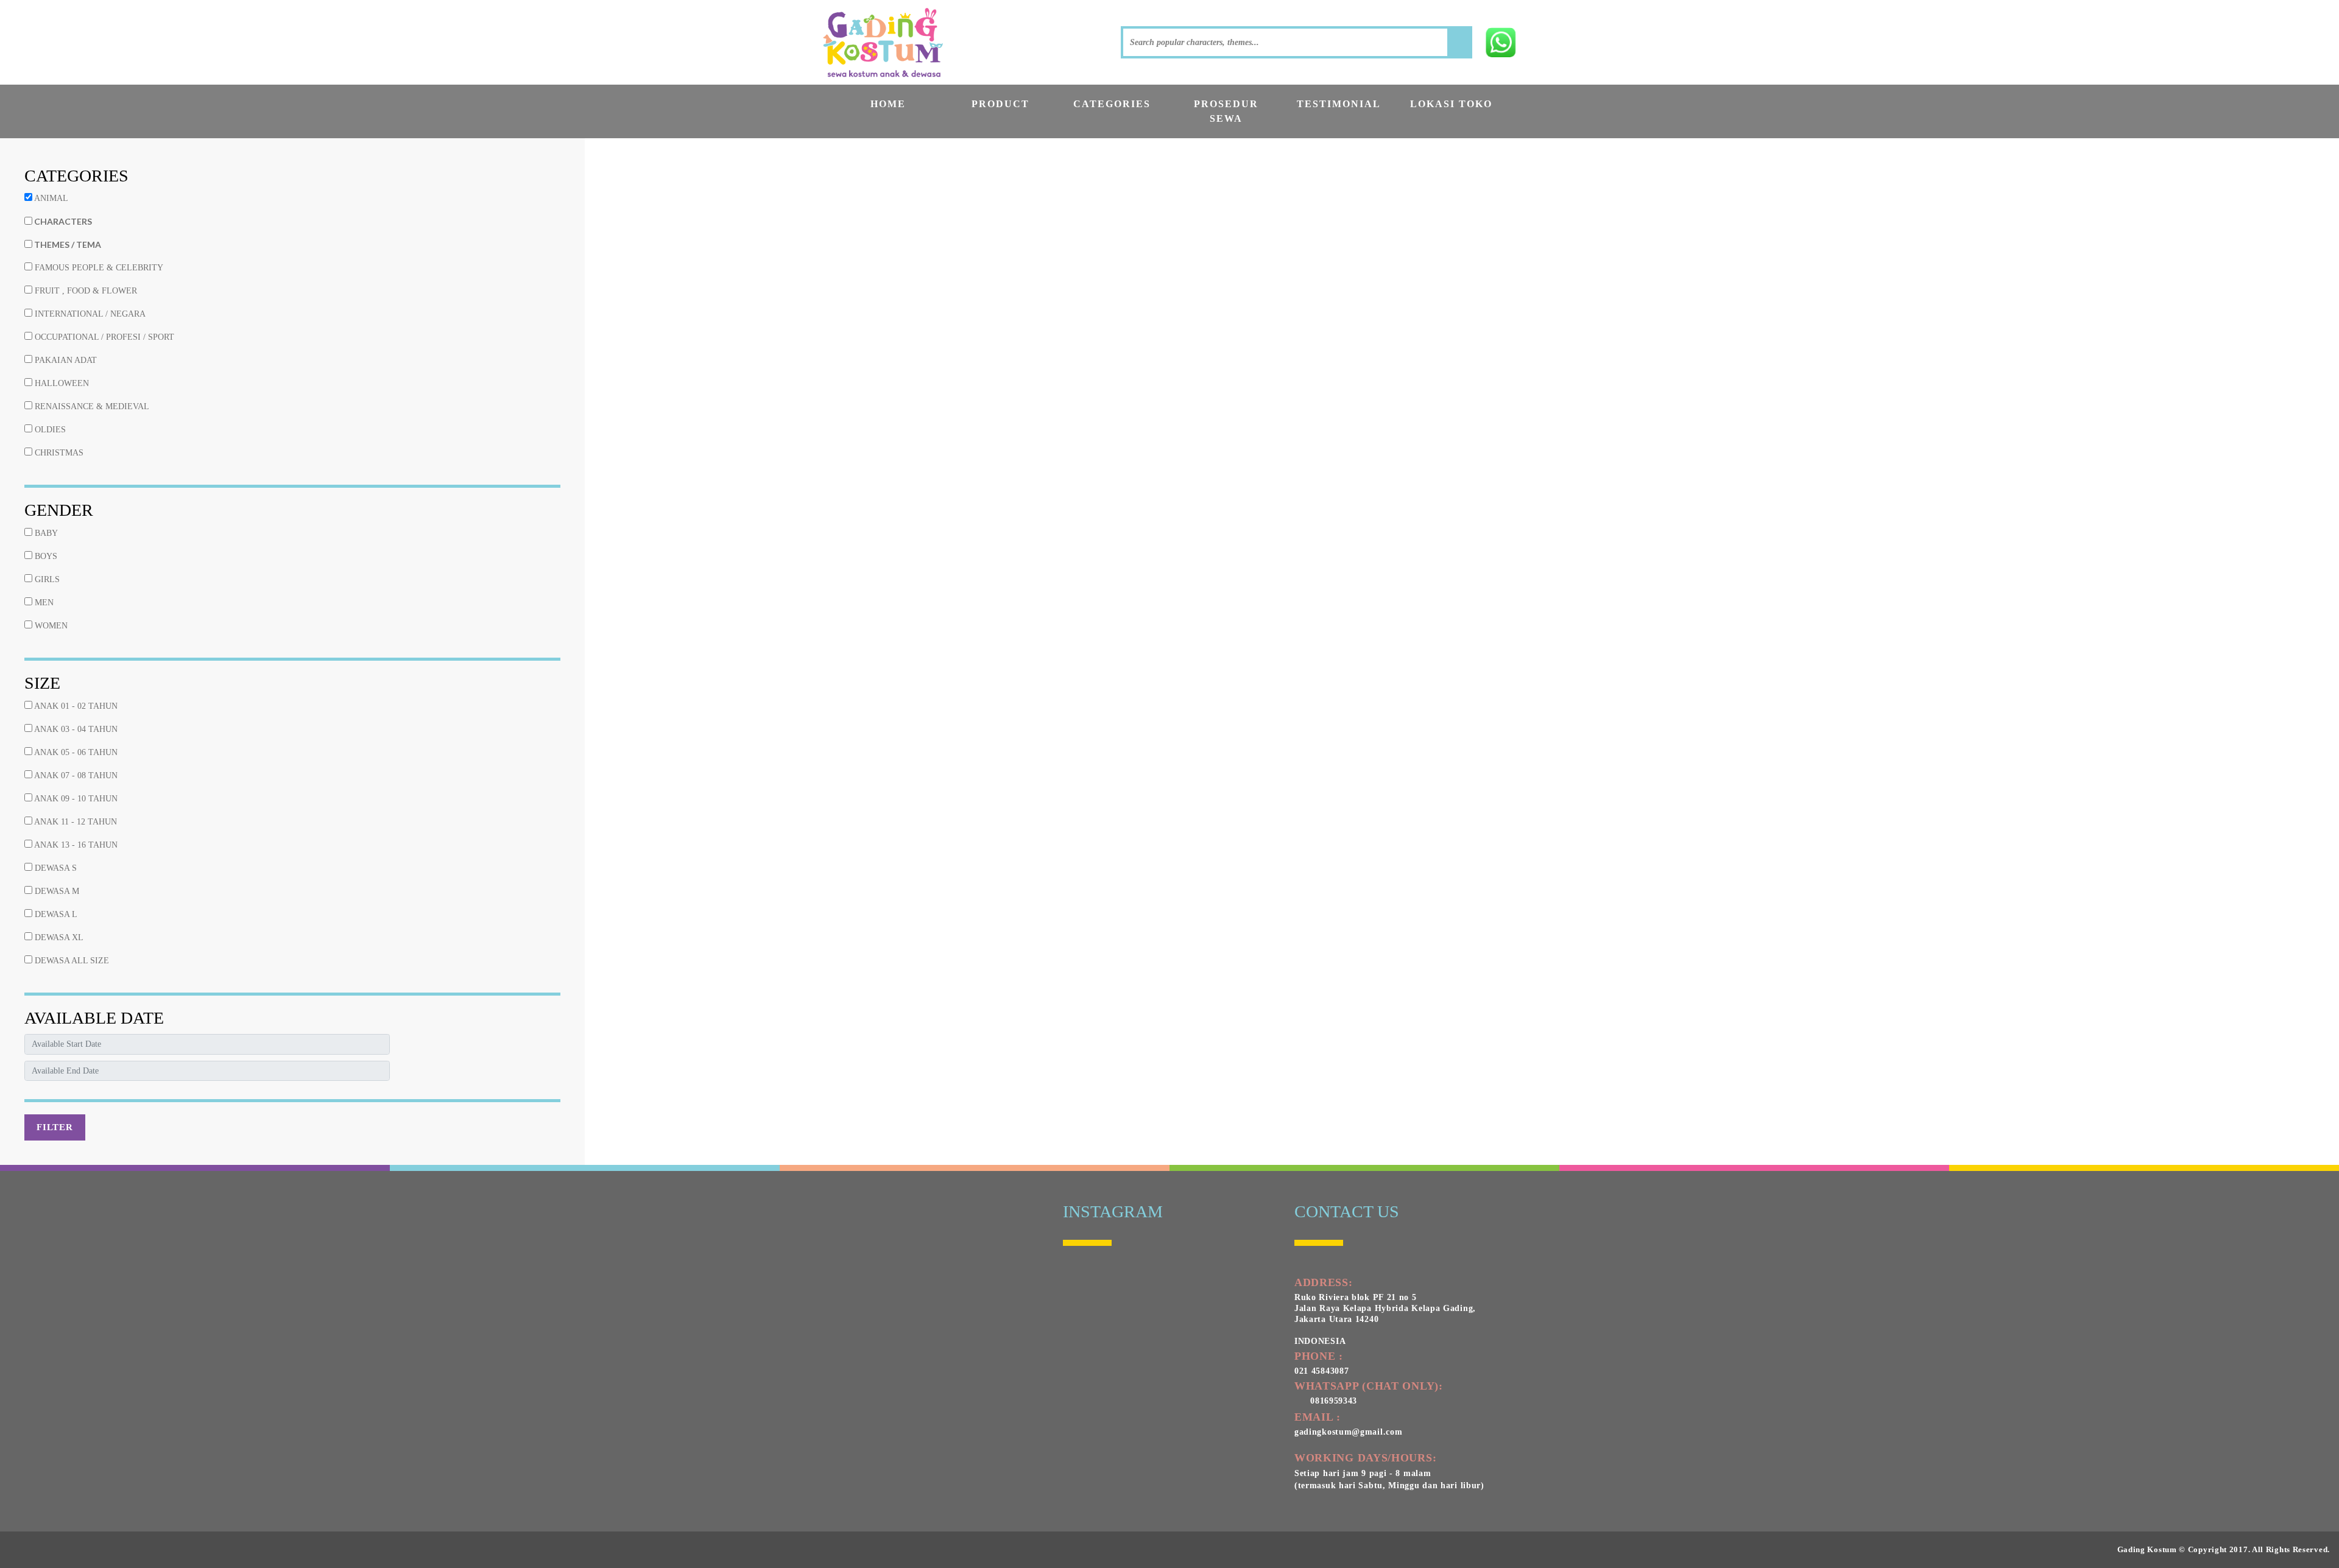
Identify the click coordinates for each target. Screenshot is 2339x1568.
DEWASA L (55, 914)
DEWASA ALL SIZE (71, 961)
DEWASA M (56, 891)
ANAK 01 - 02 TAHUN (75, 706)
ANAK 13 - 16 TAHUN (75, 845)
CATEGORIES (1112, 104)
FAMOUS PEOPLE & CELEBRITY (98, 268)
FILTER (55, 1127)
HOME (888, 104)
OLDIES (49, 430)
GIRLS (46, 579)
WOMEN (50, 626)
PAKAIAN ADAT (65, 360)
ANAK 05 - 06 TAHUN (75, 752)
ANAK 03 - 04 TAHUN (75, 729)
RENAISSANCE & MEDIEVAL (91, 406)
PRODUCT (1000, 104)
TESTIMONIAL (1339, 104)
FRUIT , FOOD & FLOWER (85, 291)
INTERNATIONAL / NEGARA (89, 314)
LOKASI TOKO (1451, 104)
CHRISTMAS (58, 453)
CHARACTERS (62, 221)
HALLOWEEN (61, 383)
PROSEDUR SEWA (1226, 111)
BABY (45, 533)
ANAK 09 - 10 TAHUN (75, 799)
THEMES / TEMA (67, 244)
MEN (43, 603)
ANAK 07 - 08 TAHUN (75, 775)
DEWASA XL (58, 937)
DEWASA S (55, 868)
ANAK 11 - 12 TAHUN (75, 822)
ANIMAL (50, 198)
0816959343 (1331, 1401)
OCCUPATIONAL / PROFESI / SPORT (103, 337)
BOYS (45, 556)
